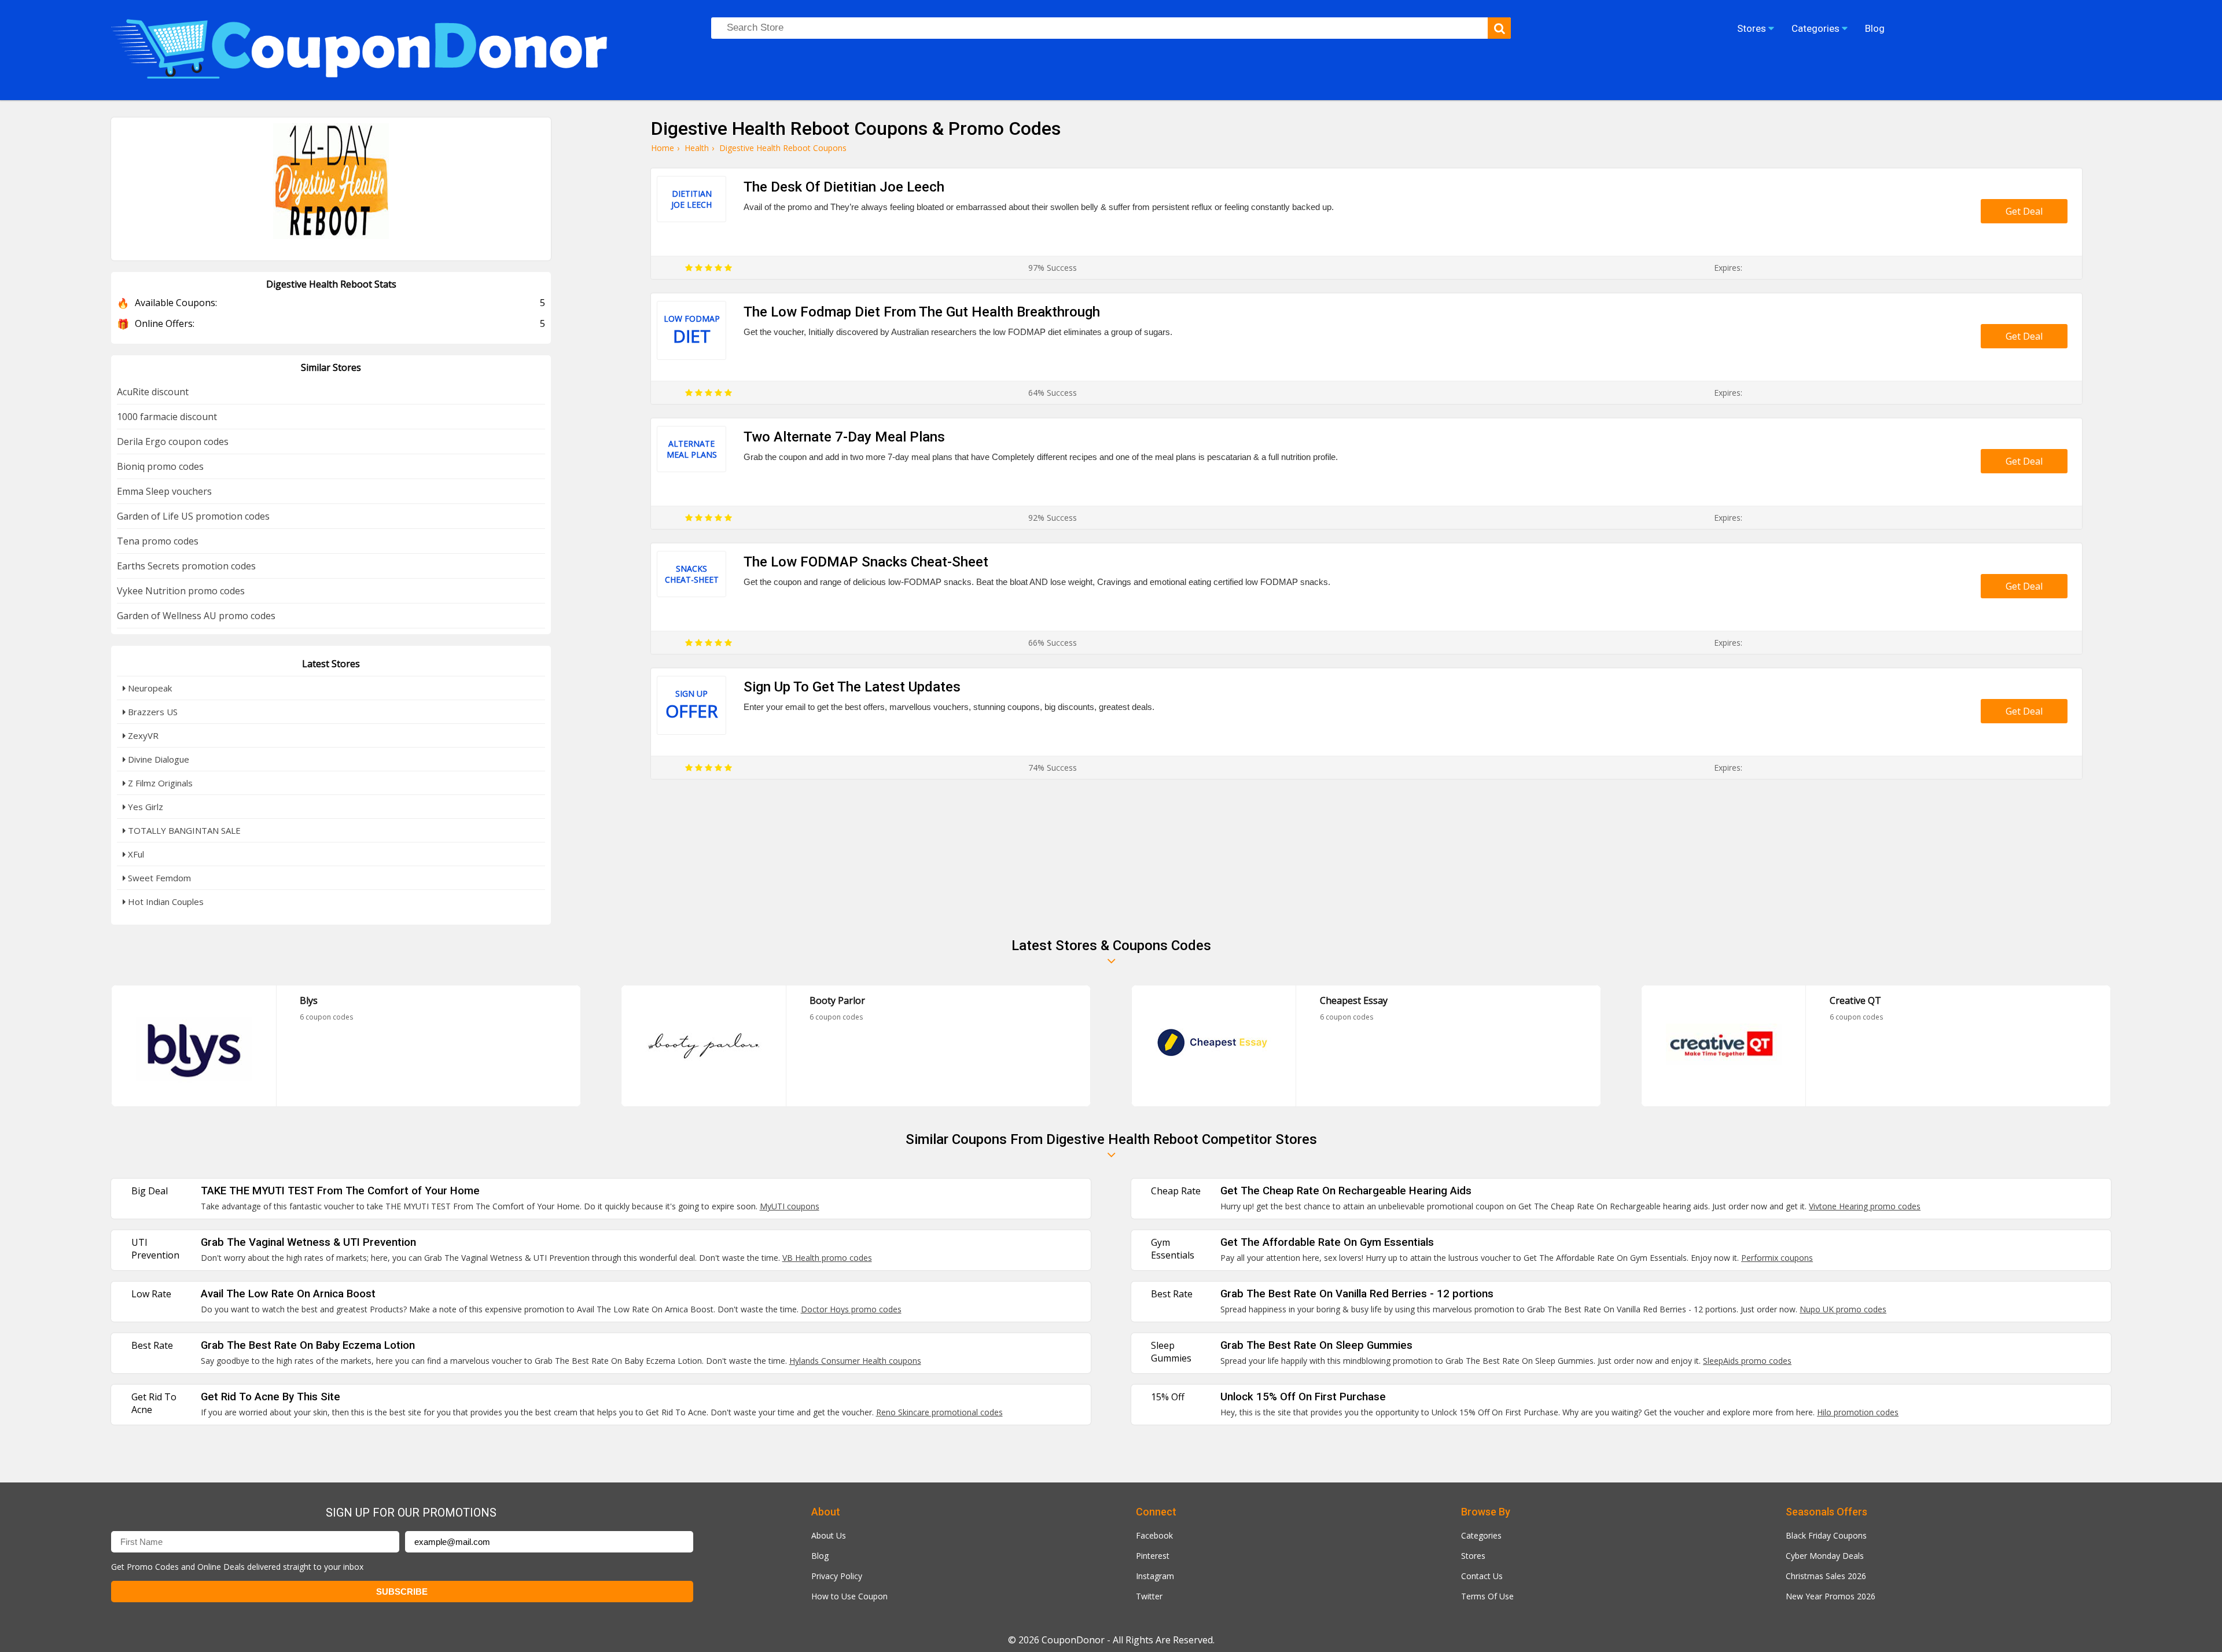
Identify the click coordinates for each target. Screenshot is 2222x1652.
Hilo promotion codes (1858, 1412)
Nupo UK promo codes (1843, 1309)
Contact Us (1482, 1576)
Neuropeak (149, 688)
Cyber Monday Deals (1825, 1556)
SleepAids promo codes (1747, 1361)
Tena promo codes (158, 541)
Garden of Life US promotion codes (193, 516)
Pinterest (1153, 1556)
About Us (829, 1535)
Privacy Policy (837, 1576)
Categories (1481, 1535)
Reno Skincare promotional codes (939, 1412)
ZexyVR (142, 735)
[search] (1499, 28)
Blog (820, 1556)
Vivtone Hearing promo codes (1865, 1206)
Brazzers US (152, 712)
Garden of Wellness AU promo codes (196, 616)
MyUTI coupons (790, 1206)
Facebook (1154, 1535)
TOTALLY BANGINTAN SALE (183, 830)
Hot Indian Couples (165, 902)
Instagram (1155, 1576)
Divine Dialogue (157, 759)
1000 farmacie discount (167, 417)
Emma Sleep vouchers (164, 491)
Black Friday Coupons (1826, 1535)
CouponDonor (1073, 1640)
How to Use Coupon (849, 1596)
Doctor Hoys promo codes (851, 1309)
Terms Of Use (1487, 1596)
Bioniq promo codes (160, 466)
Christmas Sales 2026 (1826, 1576)
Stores (1473, 1556)
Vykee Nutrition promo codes (181, 591)
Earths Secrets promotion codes (186, 566)
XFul (135, 854)
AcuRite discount (153, 392)
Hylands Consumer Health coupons (855, 1361)
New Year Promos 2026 (1831, 1596)
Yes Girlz (144, 807)
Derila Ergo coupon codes (173, 441)
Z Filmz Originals (159, 783)
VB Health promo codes (827, 1258)
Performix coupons (1777, 1258)
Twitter (1149, 1596)
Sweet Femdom (158, 878)
